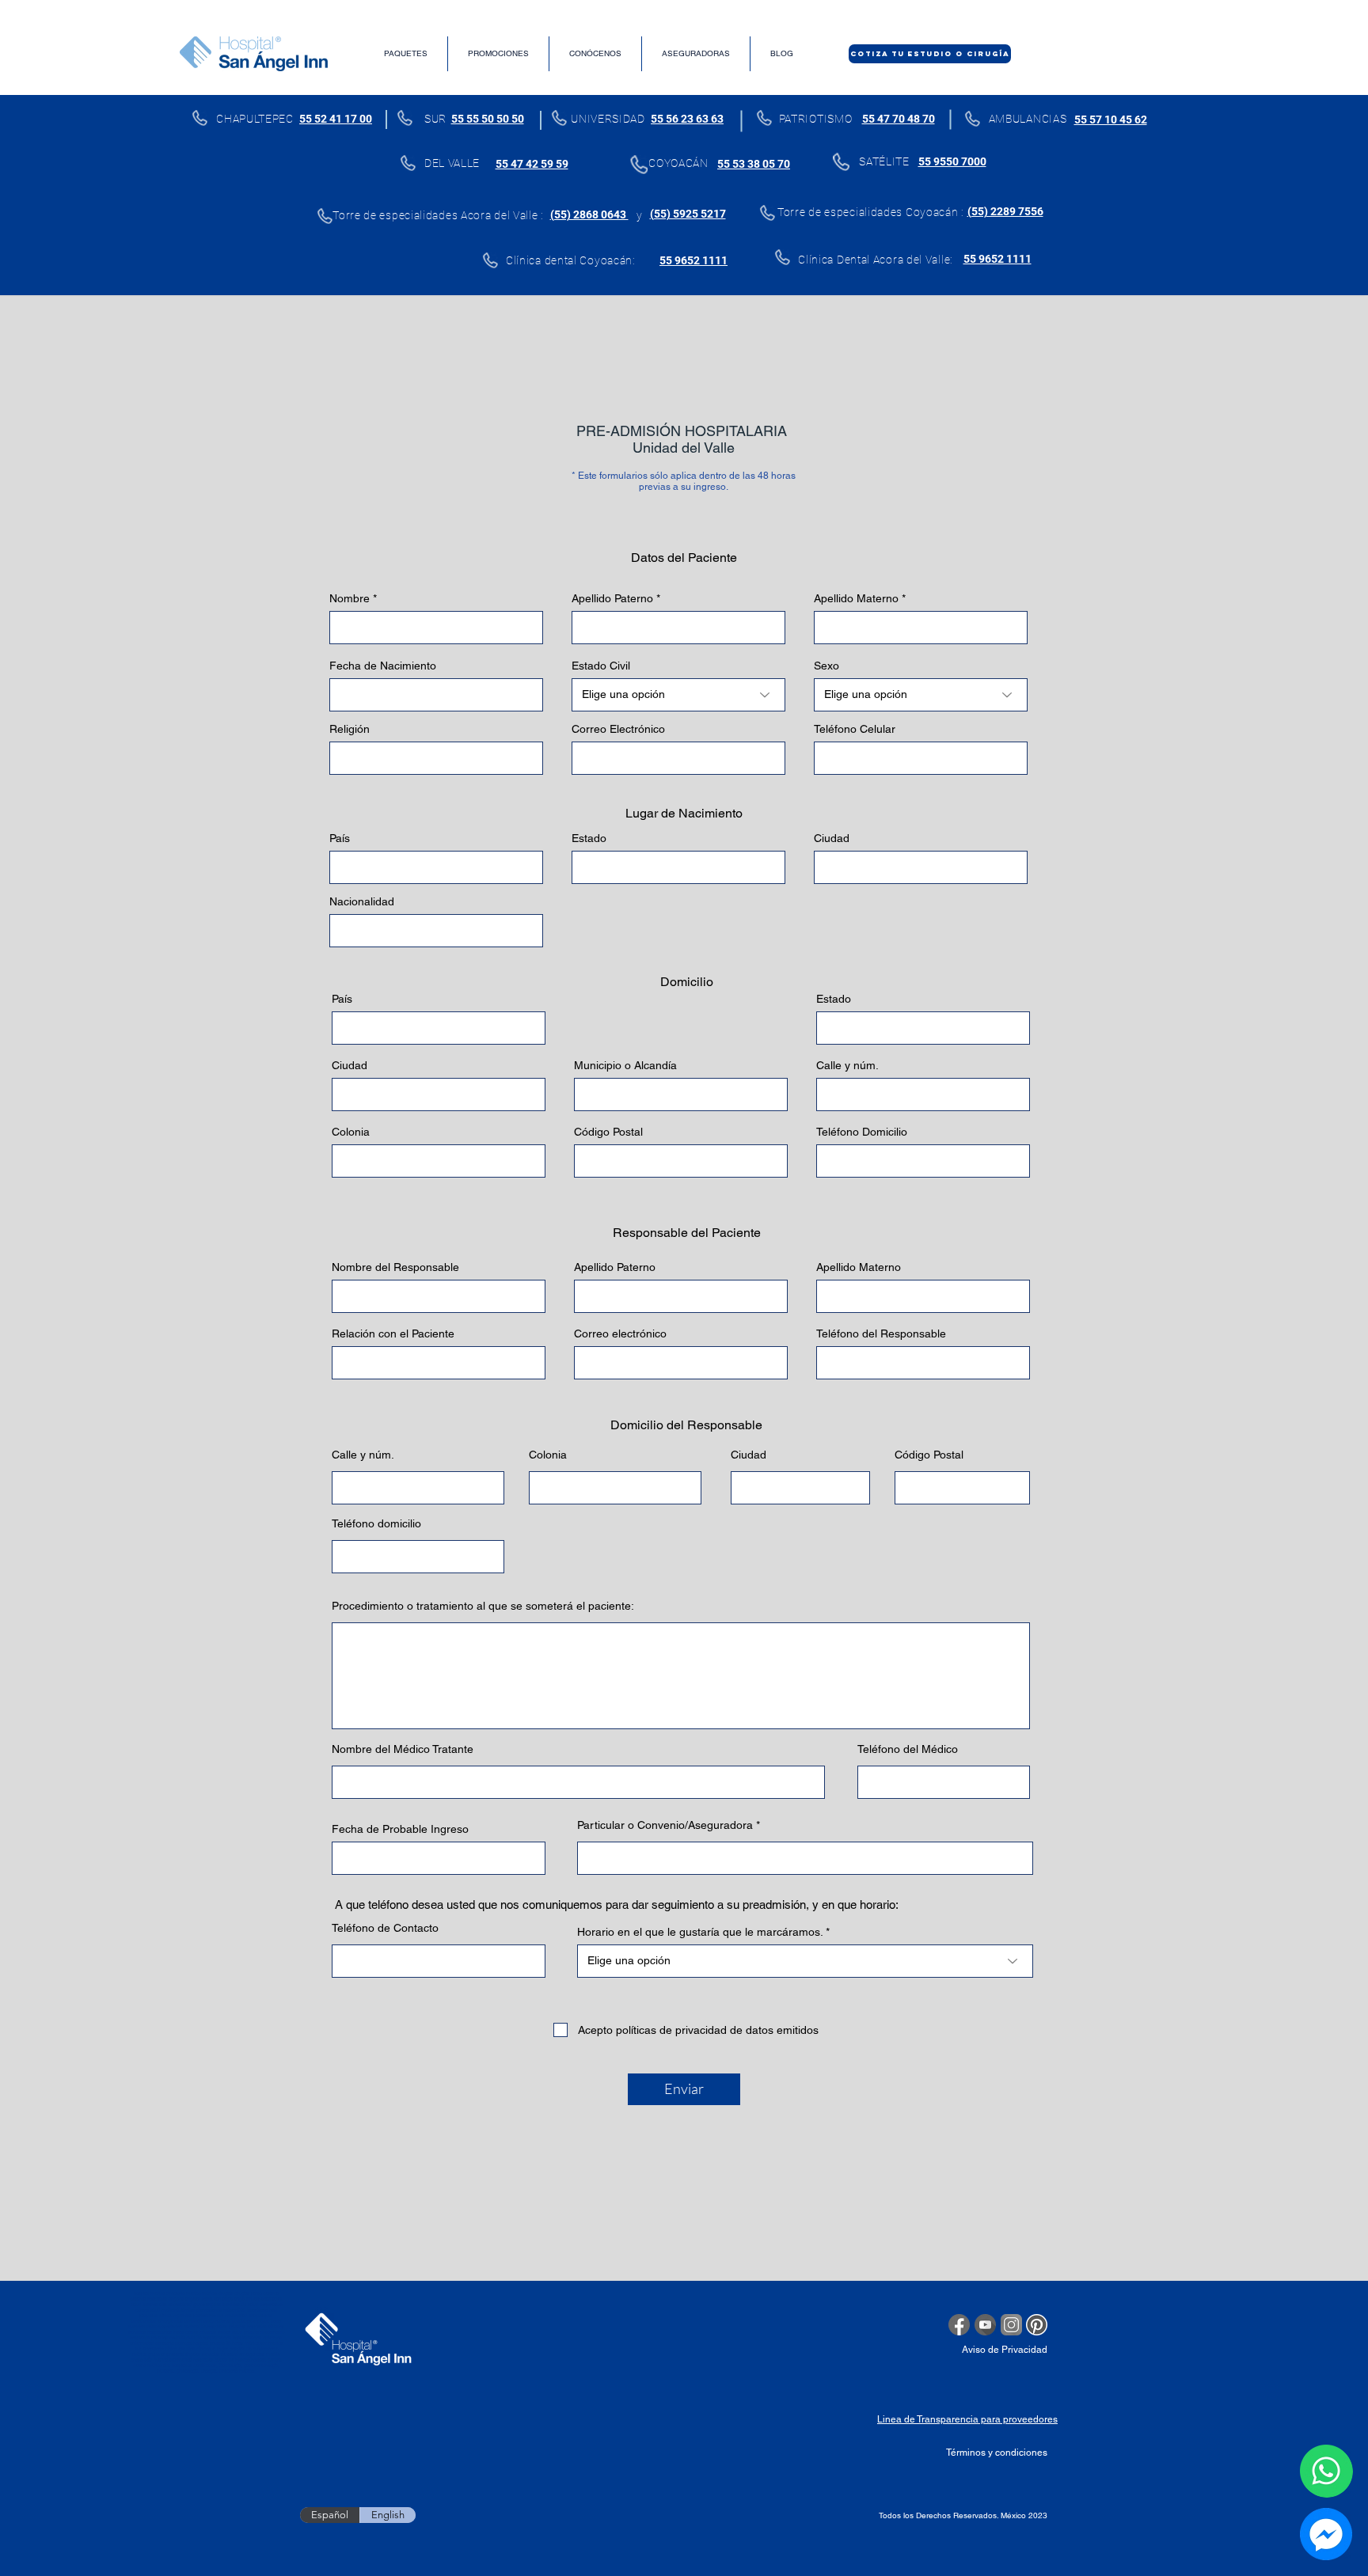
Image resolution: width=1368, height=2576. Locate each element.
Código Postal (608, 1132)
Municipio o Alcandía (625, 1065)
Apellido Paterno (612, 598)
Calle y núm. (847, 1065)
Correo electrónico (620, 1334)
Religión (350, 729)
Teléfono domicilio (376, 1523)
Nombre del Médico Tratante (403, 1749)
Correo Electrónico (618, 729)
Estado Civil (601, 666)
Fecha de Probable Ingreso (400, 1829)
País (340, 838)
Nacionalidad (362, 901)
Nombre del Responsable (395, 1267)
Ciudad (832, 838)
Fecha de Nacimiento (383, 666)
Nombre (350, 598)
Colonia (351, 1132)
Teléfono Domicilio (862, 1132)
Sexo (826, 666)
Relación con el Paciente (393, 1334)
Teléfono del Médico (908, 1749)
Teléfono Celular (855, 729)
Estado (589, 838)
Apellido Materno (856, 598)
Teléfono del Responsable (881, 1334)
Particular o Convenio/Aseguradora (665, 1825)
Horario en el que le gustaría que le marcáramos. (701, 1932)
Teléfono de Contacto (385, 1928)
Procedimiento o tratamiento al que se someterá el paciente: (483, 1606)
